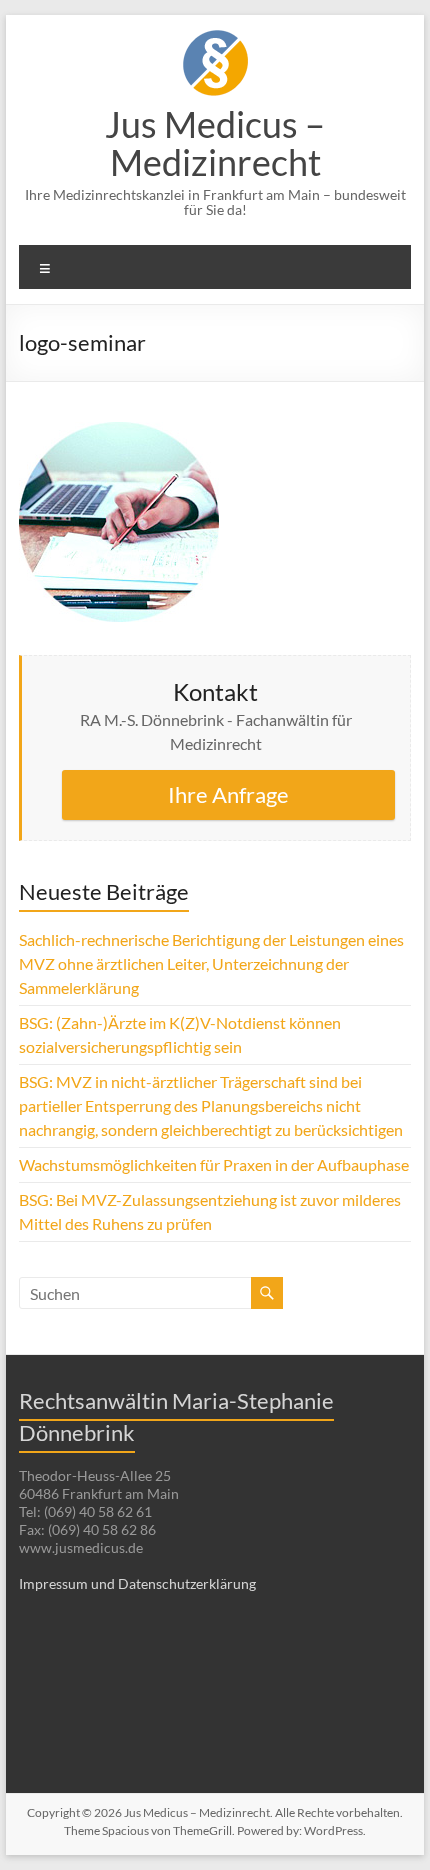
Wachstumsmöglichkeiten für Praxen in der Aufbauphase (214, 1164)
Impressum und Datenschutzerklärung (137, 1583)
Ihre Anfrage (228, 794)
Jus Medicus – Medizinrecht (215, 143)
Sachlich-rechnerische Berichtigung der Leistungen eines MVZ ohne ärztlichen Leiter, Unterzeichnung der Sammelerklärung (211, 963)
